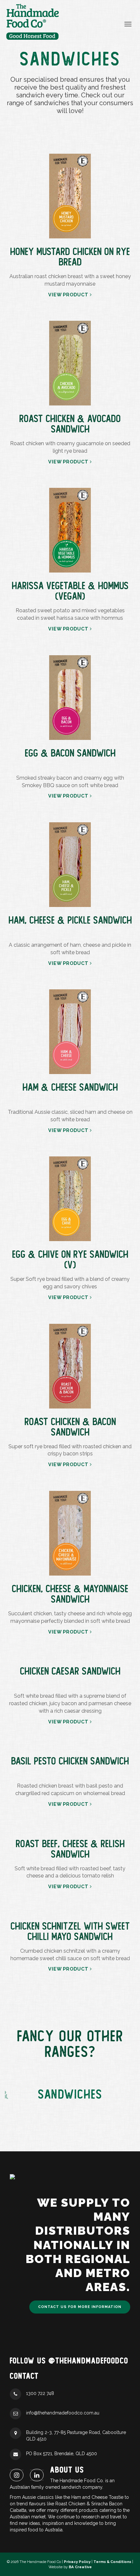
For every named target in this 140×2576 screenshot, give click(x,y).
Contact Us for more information (80, 2307)
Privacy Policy (77, 2562)
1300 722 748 (40, 2393)
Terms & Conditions (112, 2562)
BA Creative (80, 2567)
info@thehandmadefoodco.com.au (63, 2413)
